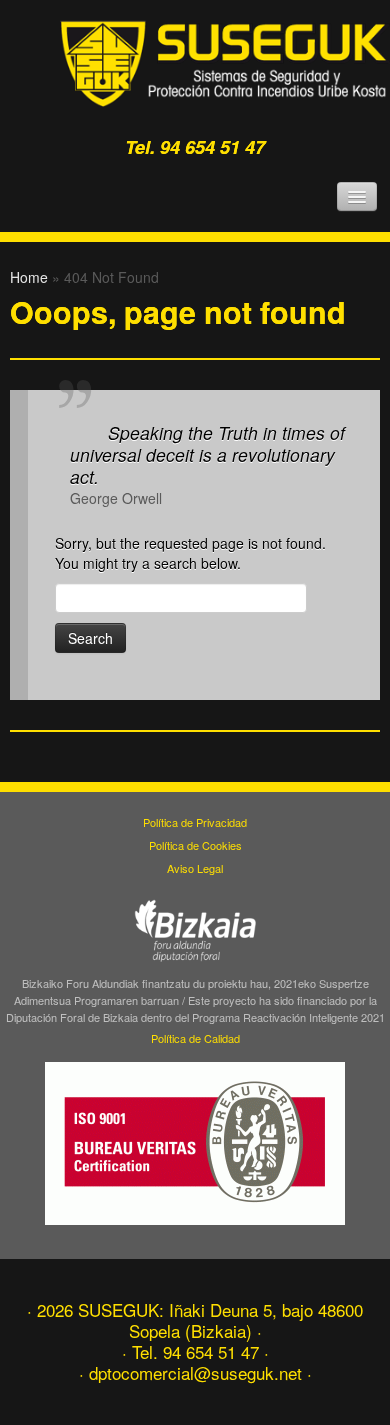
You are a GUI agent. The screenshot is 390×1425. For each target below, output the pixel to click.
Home (29, 277)
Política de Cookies (195, 845)
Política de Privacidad (195, 822)
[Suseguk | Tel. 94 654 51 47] (225, 63)
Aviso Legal (195, 868)
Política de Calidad (195, 1038)
